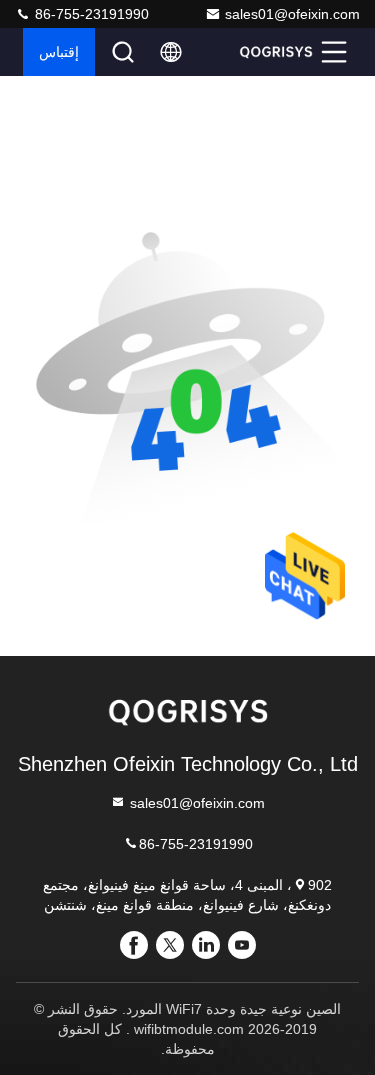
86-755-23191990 (90, 14)
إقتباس (59, 52)
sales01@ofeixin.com (292, 14)
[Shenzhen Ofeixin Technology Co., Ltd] (276, 52)
